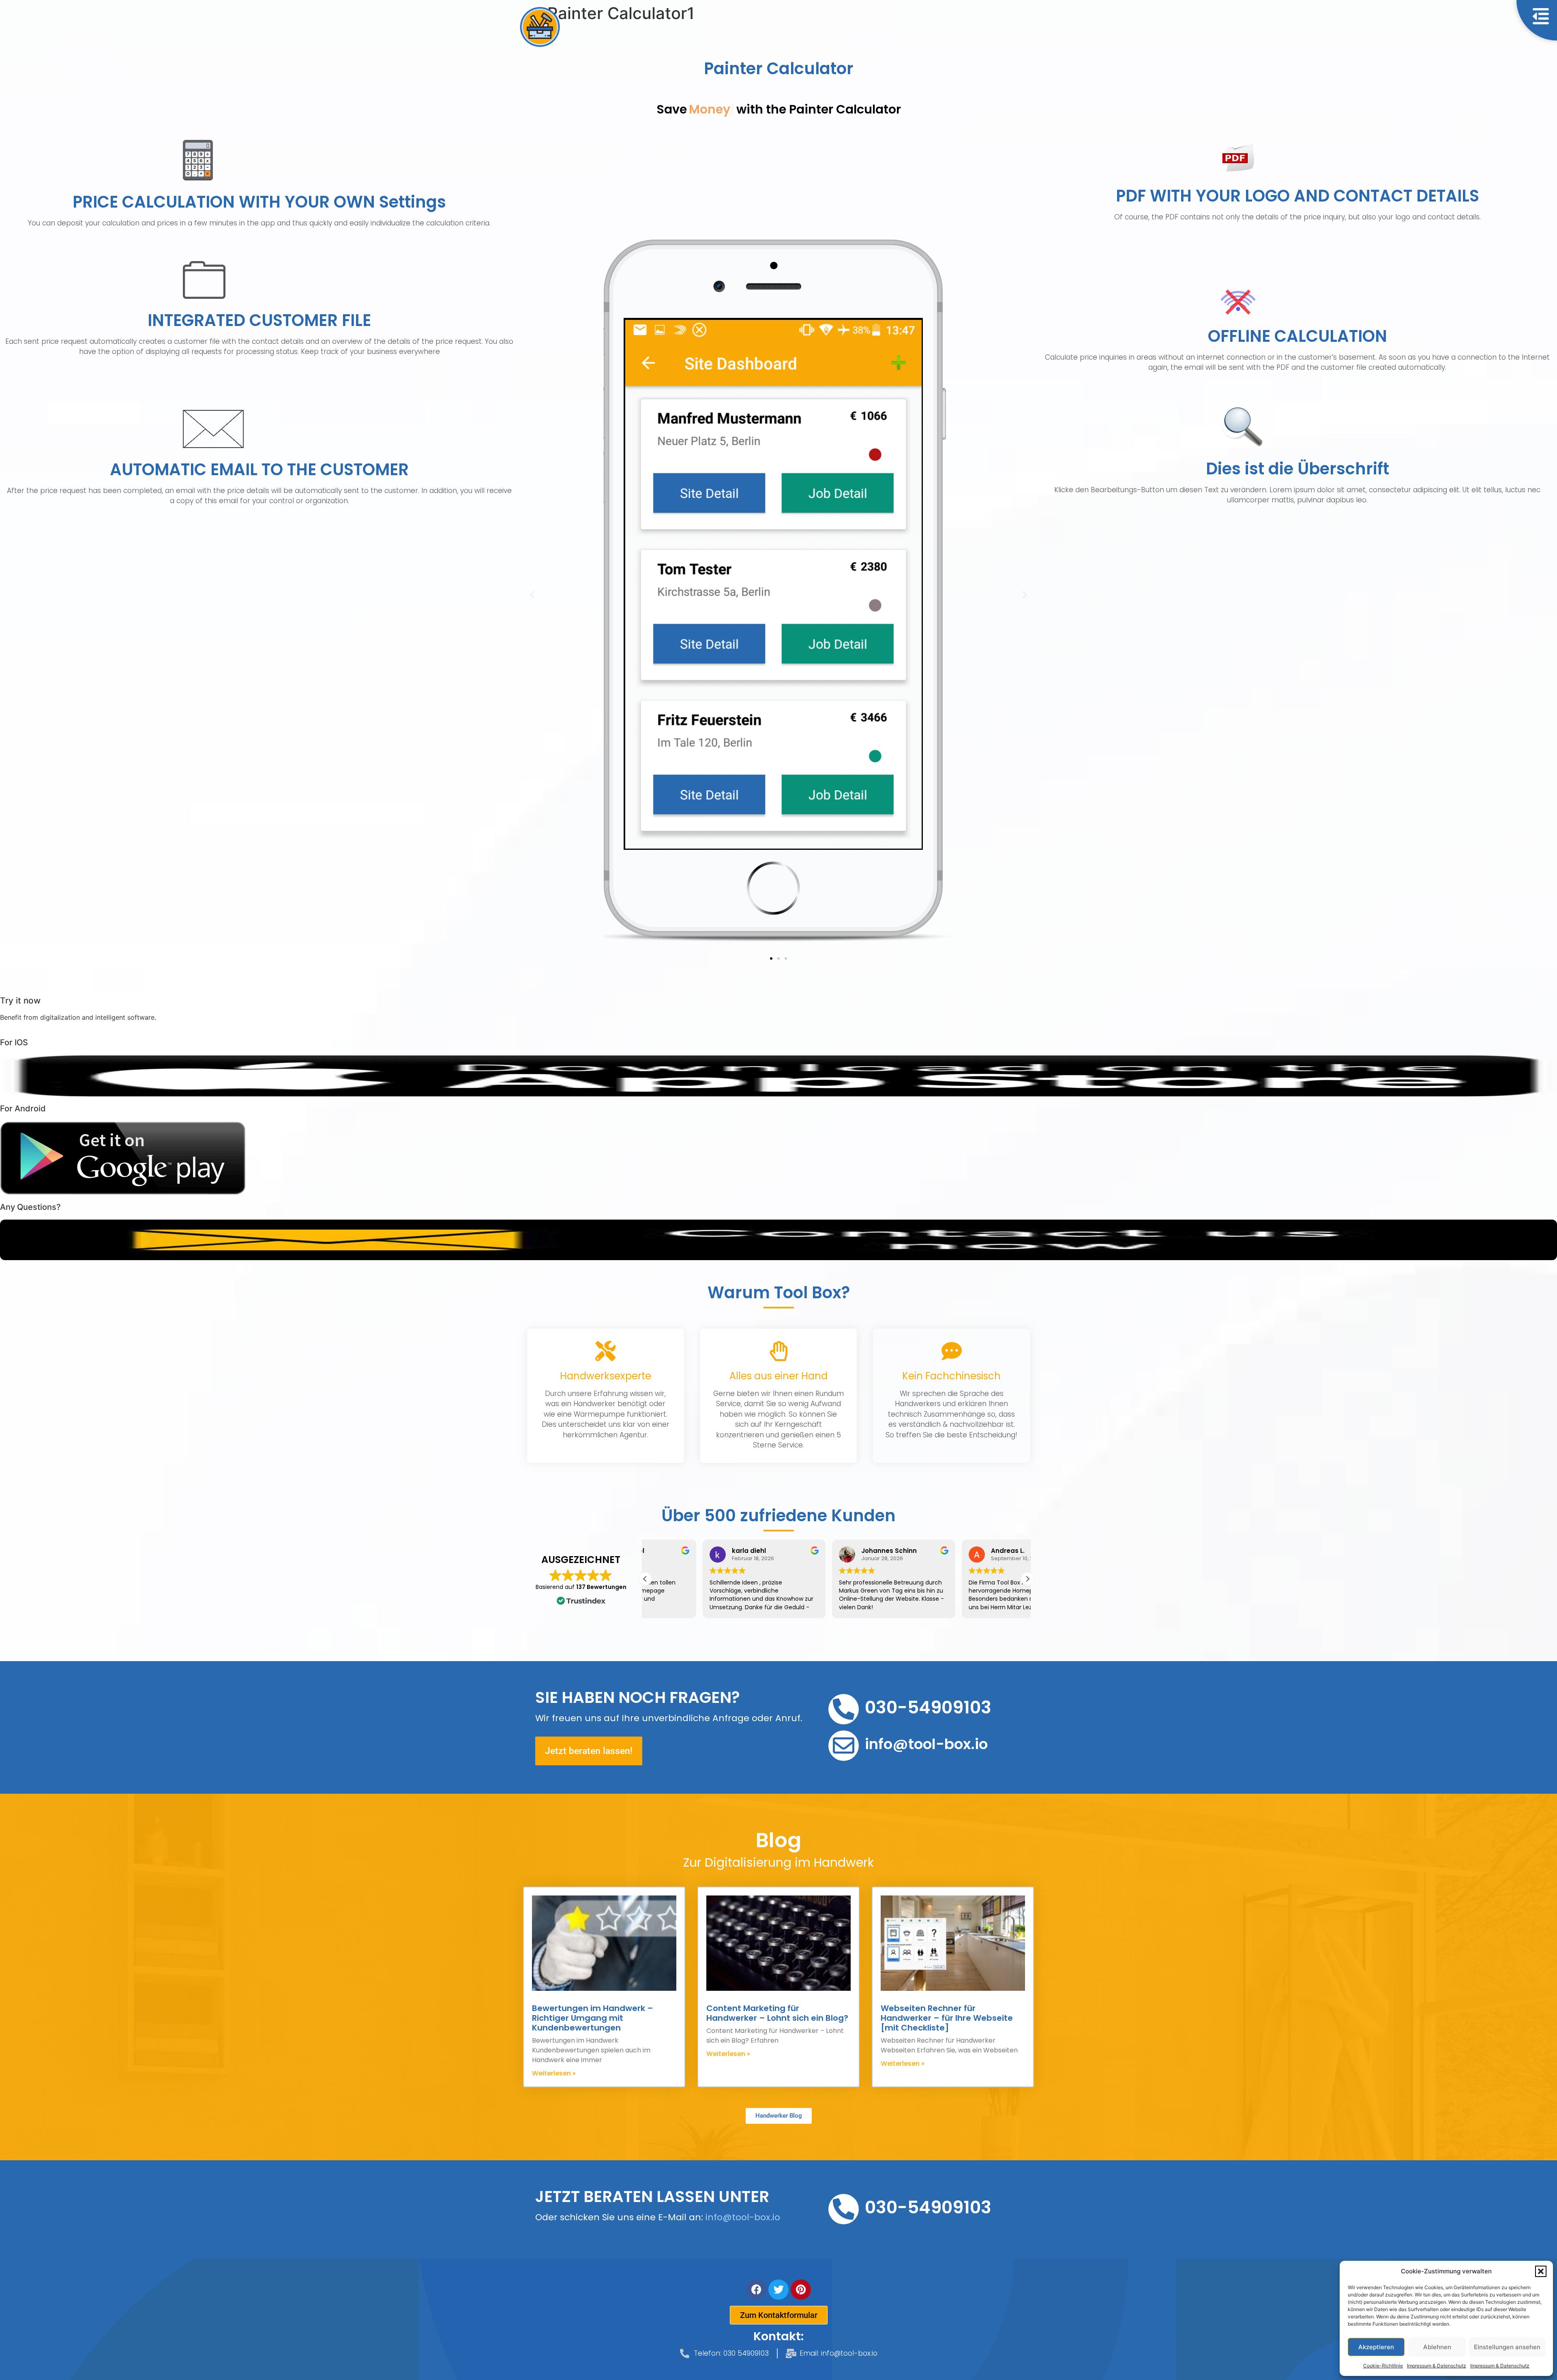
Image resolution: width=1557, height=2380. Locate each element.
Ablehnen (1437, 2347)
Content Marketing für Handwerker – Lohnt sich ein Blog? (777, 2013)
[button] (1541, 2271)
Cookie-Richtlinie (1383, 2366)
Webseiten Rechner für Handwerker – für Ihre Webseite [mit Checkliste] (947, 2018)
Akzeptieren (1376, 2347)
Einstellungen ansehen (1507, 2347)
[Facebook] (756, 2290)
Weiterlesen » (554, 2073)
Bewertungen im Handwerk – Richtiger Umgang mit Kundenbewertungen (593, 2018)
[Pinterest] (801, 2290)
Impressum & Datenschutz (1437, 2366)
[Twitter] (778, 2290)
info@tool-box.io (743, 2217)
